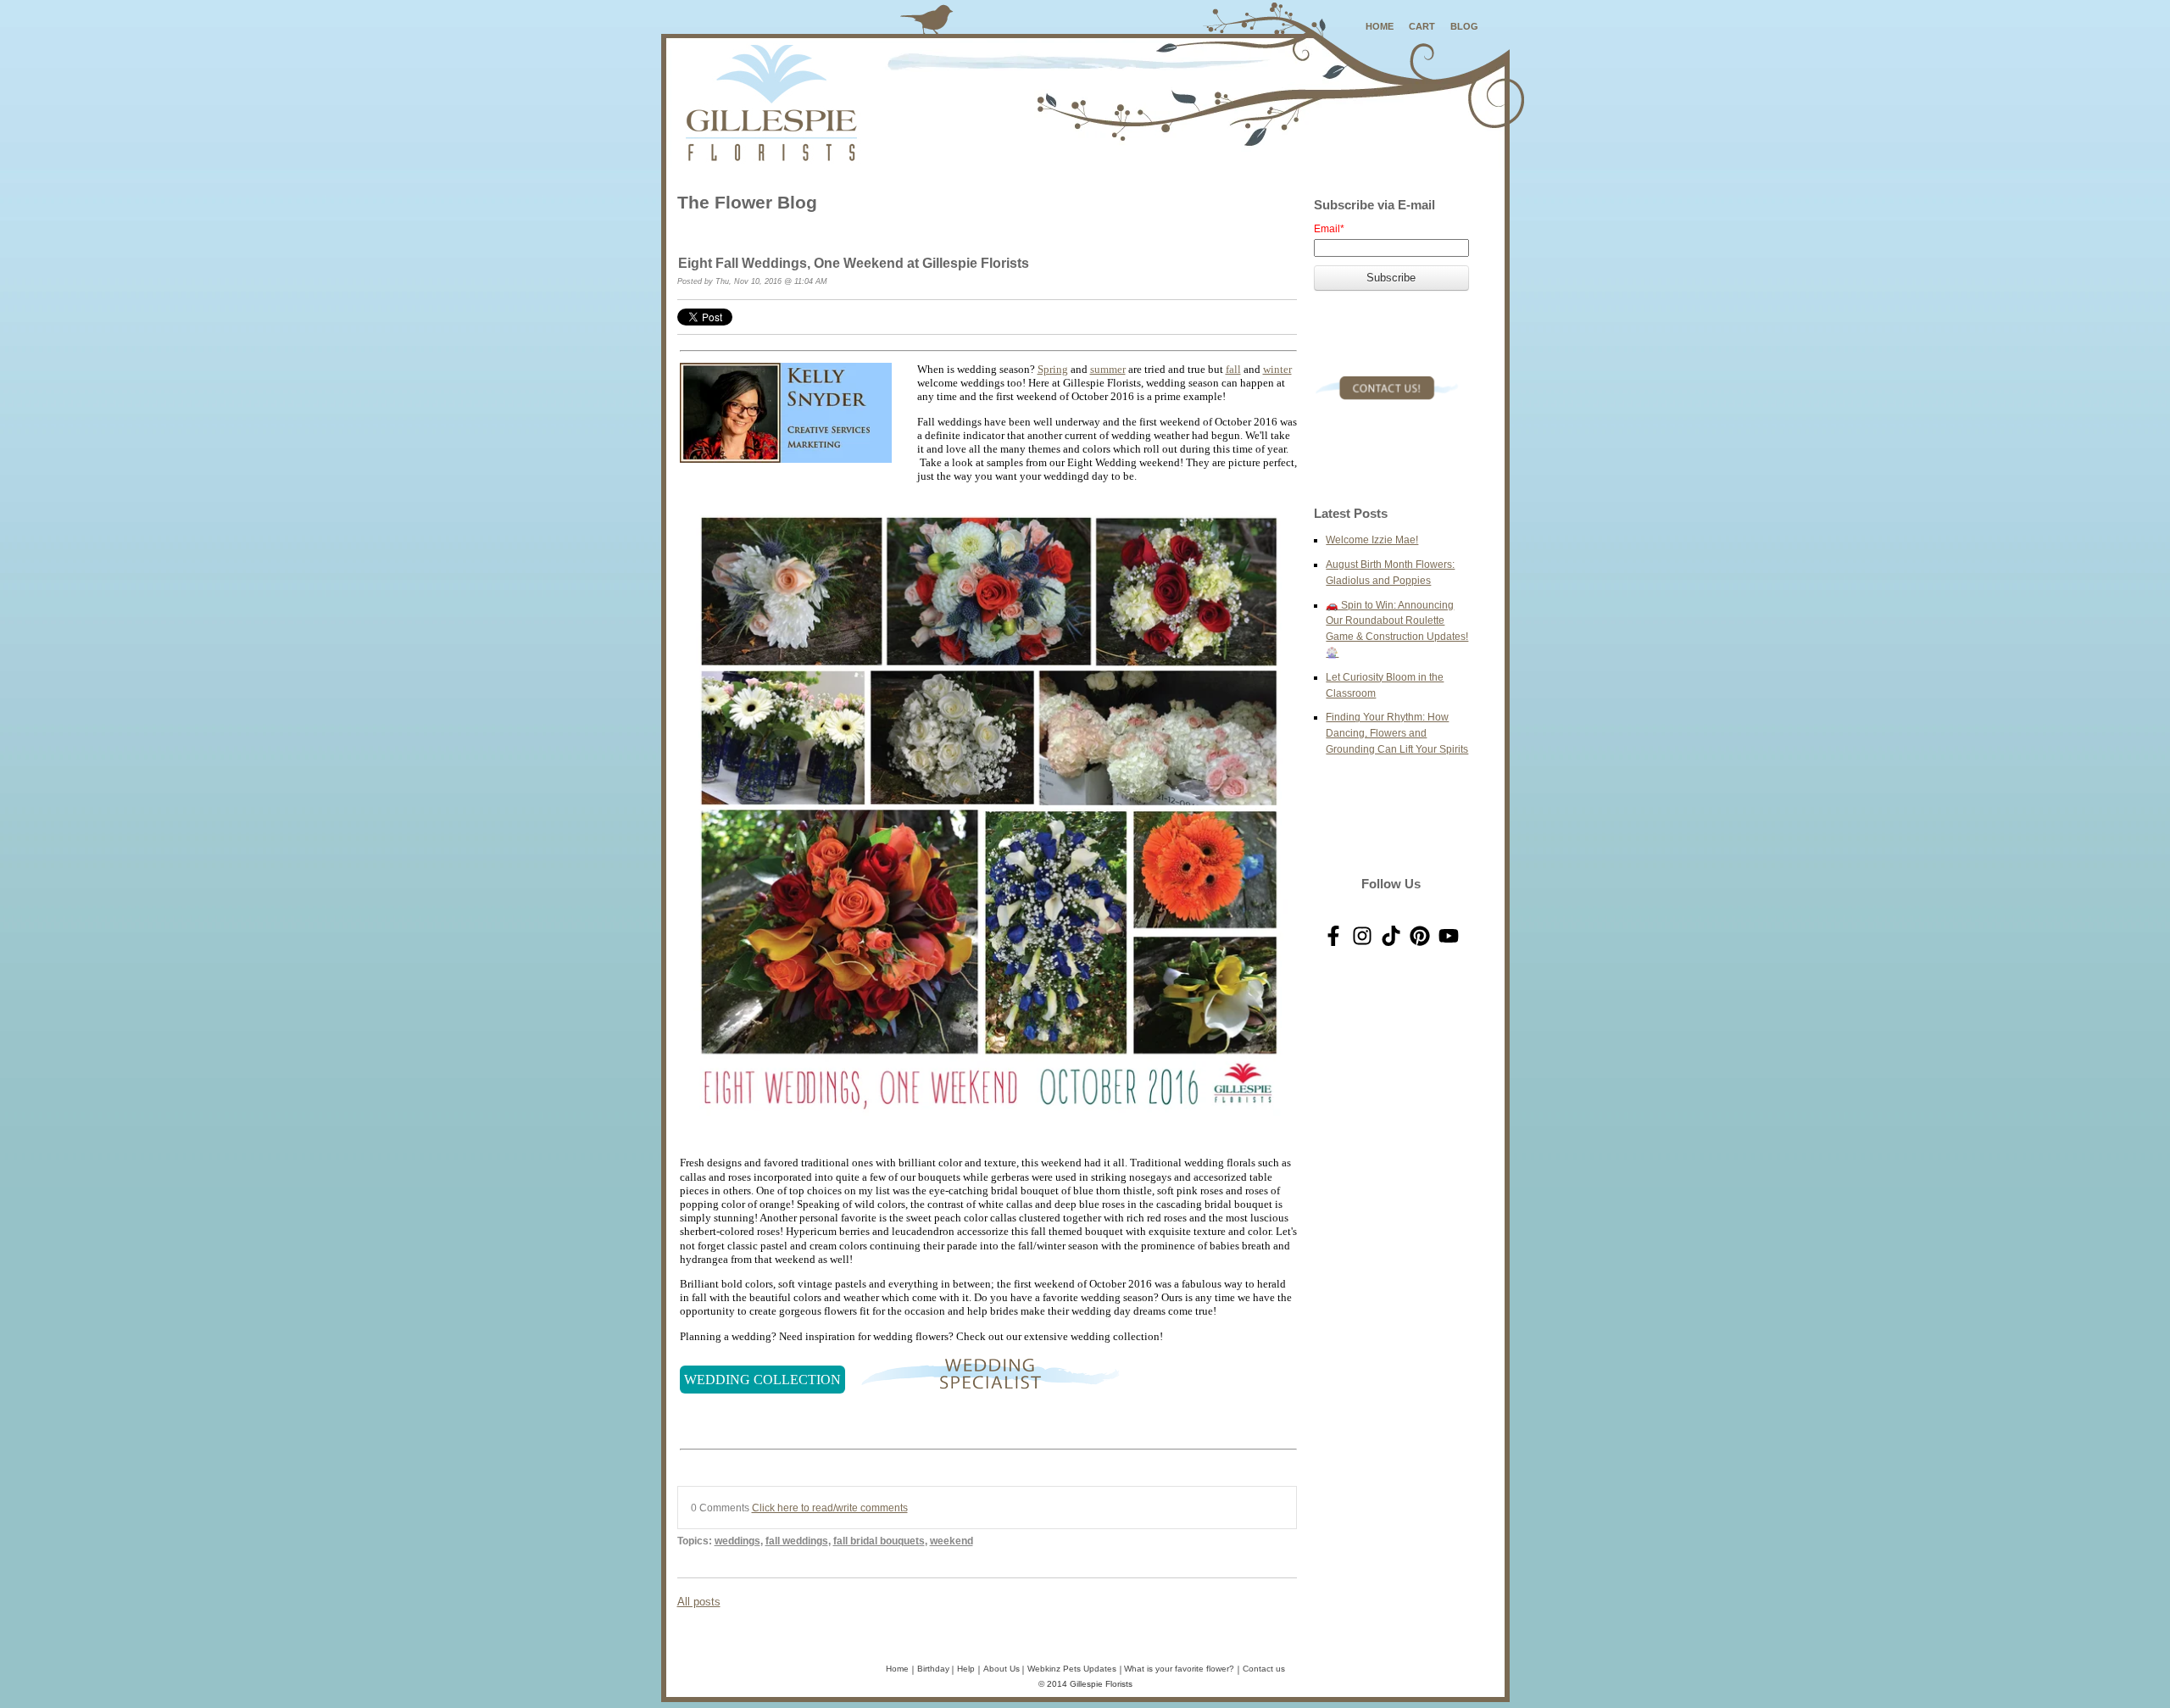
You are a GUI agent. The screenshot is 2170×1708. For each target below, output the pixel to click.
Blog (1464, 26)
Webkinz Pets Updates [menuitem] (1072, 1669)
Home (1380, 26)
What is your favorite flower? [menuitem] (1179, 1669)
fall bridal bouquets (879, 1541)
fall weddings (797, 1541)
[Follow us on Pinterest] (1420, 936)
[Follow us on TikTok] (1391, 936)
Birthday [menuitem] (933, 1669)
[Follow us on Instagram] (1362, 936)
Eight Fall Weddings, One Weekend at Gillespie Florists (854, 263)
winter (1277, 369)
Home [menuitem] (897, 1669)
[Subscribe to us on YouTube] (1449, 936)
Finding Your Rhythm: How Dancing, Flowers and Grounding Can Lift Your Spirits (1397, 733)
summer (1108, 369)
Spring (1053, 369)
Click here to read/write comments (830, 1508)
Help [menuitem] (966, 1669)
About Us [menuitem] (1002, 1669)
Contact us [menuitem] (1264, 1669)
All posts (699, 1602)
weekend (951, 1541)
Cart (1422, 26)
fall (1233, 369)
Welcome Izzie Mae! (1372, 540)
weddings (737, 1541)
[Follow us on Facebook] (1333, 936)
